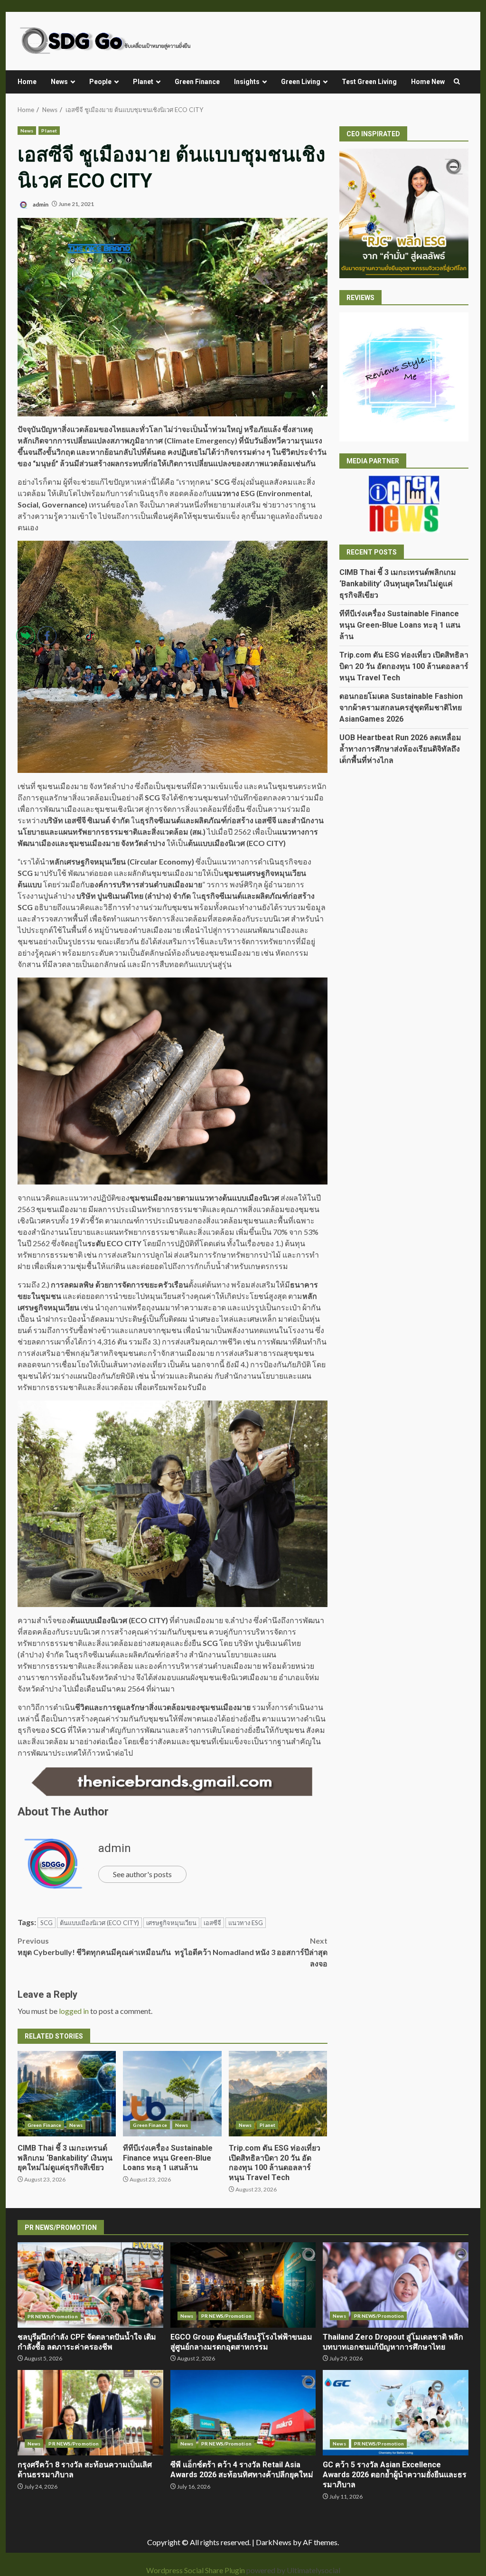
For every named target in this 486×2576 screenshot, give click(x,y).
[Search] (457, 82)
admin (40, 204)
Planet (143, 82)
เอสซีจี (212, 1923)
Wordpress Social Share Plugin (196, 2570)
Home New (428, 82)
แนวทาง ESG (246, 1923)
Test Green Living (369, 82)
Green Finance (197, 82)
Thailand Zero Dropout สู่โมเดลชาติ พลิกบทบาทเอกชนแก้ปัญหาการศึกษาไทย (396, 2285)
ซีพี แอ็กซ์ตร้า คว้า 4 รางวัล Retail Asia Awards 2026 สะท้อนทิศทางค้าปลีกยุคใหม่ (243, 2413)
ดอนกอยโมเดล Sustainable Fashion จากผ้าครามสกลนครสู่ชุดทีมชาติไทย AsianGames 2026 (401, 708)
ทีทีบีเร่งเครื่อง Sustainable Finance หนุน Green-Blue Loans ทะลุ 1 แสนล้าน (172, 2094)
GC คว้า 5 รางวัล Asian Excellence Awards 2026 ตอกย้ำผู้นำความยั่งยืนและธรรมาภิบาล (396, 2413)
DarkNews (274, 2542)
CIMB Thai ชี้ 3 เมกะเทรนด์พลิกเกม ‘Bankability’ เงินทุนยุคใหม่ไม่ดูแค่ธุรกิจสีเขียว (398, 584)
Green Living (301, 82)
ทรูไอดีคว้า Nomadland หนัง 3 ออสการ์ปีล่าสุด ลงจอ (251, 1952)
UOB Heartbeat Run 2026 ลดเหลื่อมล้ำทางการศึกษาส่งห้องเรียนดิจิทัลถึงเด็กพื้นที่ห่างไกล (400, 749)
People (100, 82)
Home (27, 82)
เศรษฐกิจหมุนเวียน (171, 1923)
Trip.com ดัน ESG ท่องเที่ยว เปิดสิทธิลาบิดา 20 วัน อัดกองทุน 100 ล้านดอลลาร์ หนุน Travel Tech (278, 2094)
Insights (247, 82)
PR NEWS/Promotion (226, 2316)
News (59, 82)
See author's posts (142, 1874)
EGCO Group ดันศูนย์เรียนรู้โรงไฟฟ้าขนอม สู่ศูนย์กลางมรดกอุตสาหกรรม (243, 2285)
